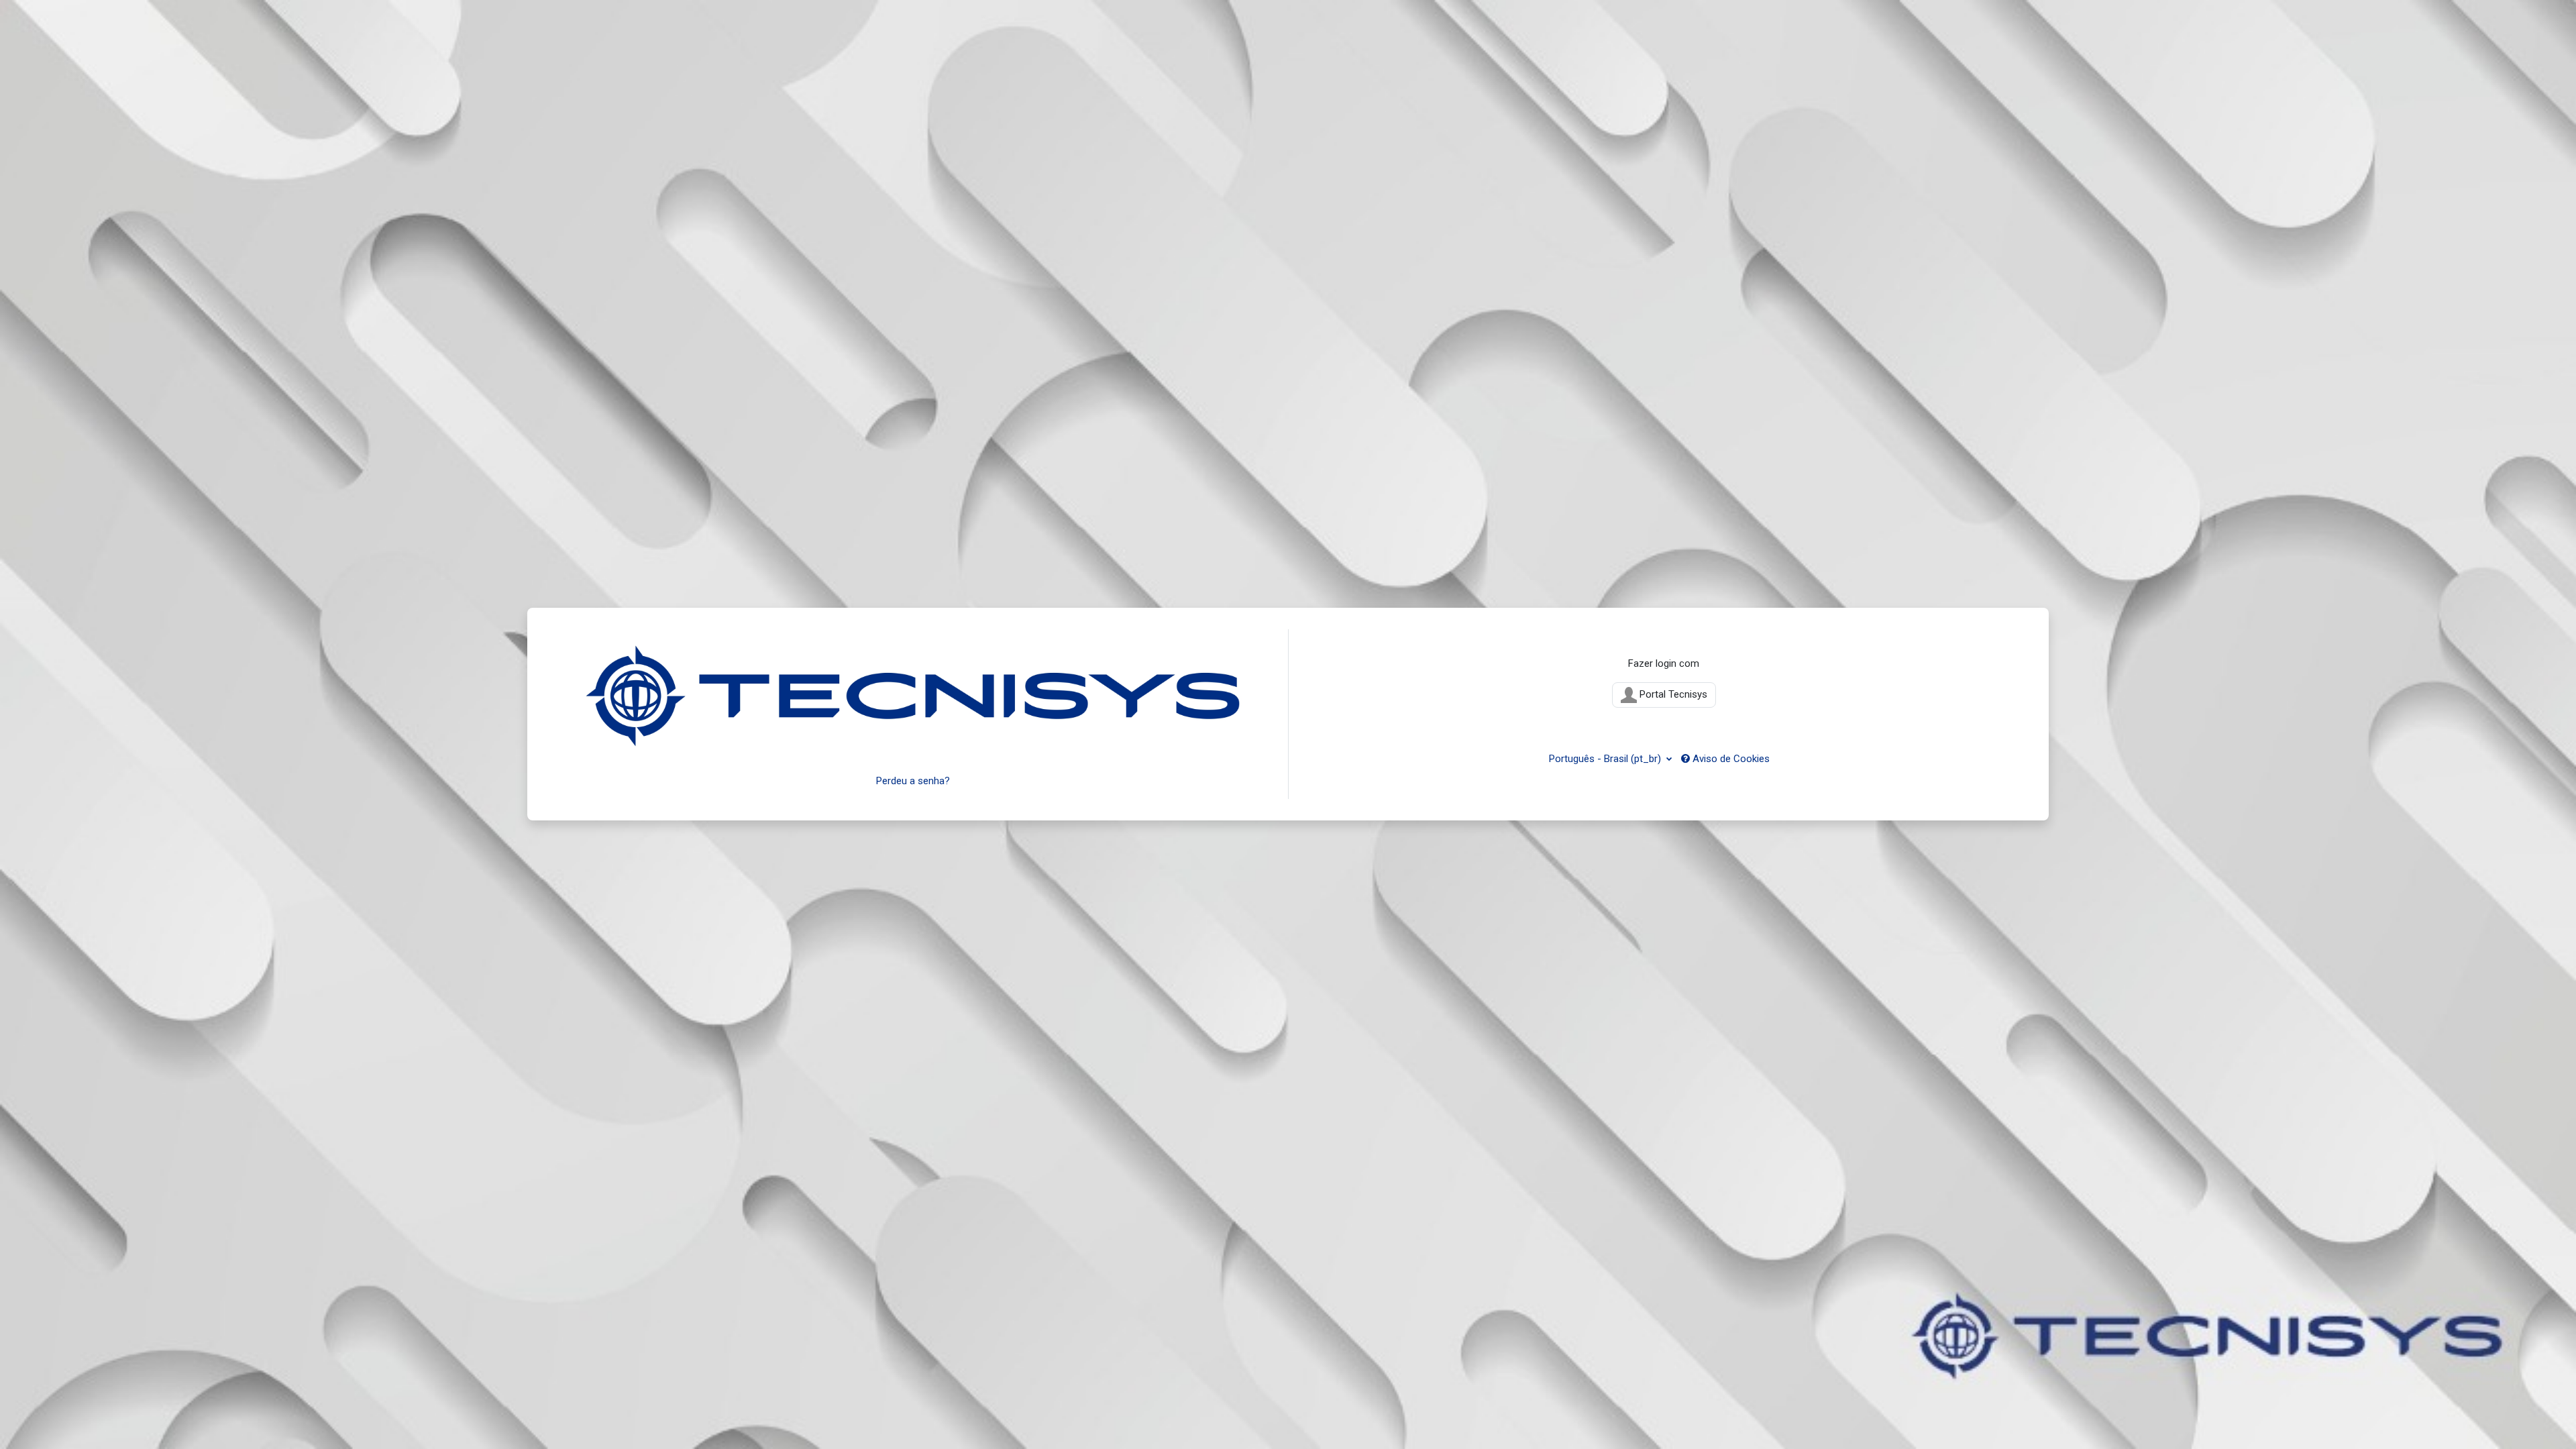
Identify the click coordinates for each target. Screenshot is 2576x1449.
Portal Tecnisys (1672, 694)
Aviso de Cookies (1730, 759)
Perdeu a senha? (913, 781)
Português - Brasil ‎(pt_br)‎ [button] (1606, 759)
